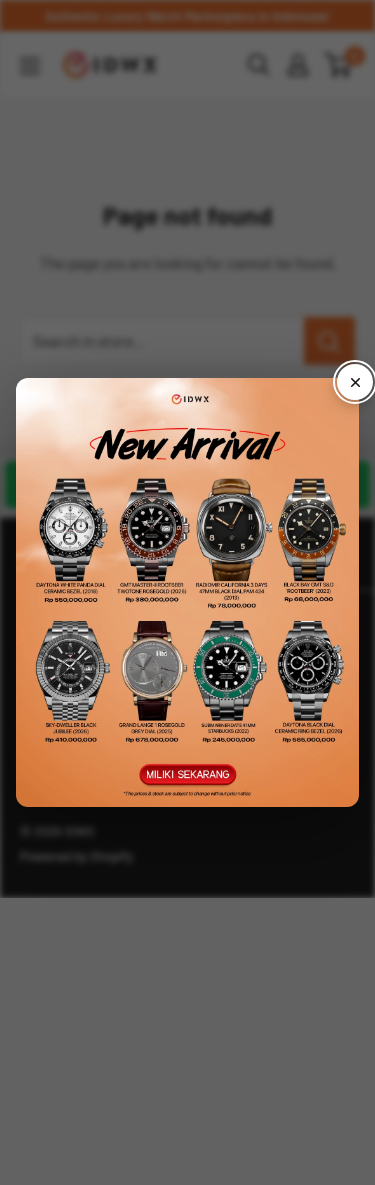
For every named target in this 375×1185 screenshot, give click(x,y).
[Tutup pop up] (355, 382)
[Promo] (187, 592)
